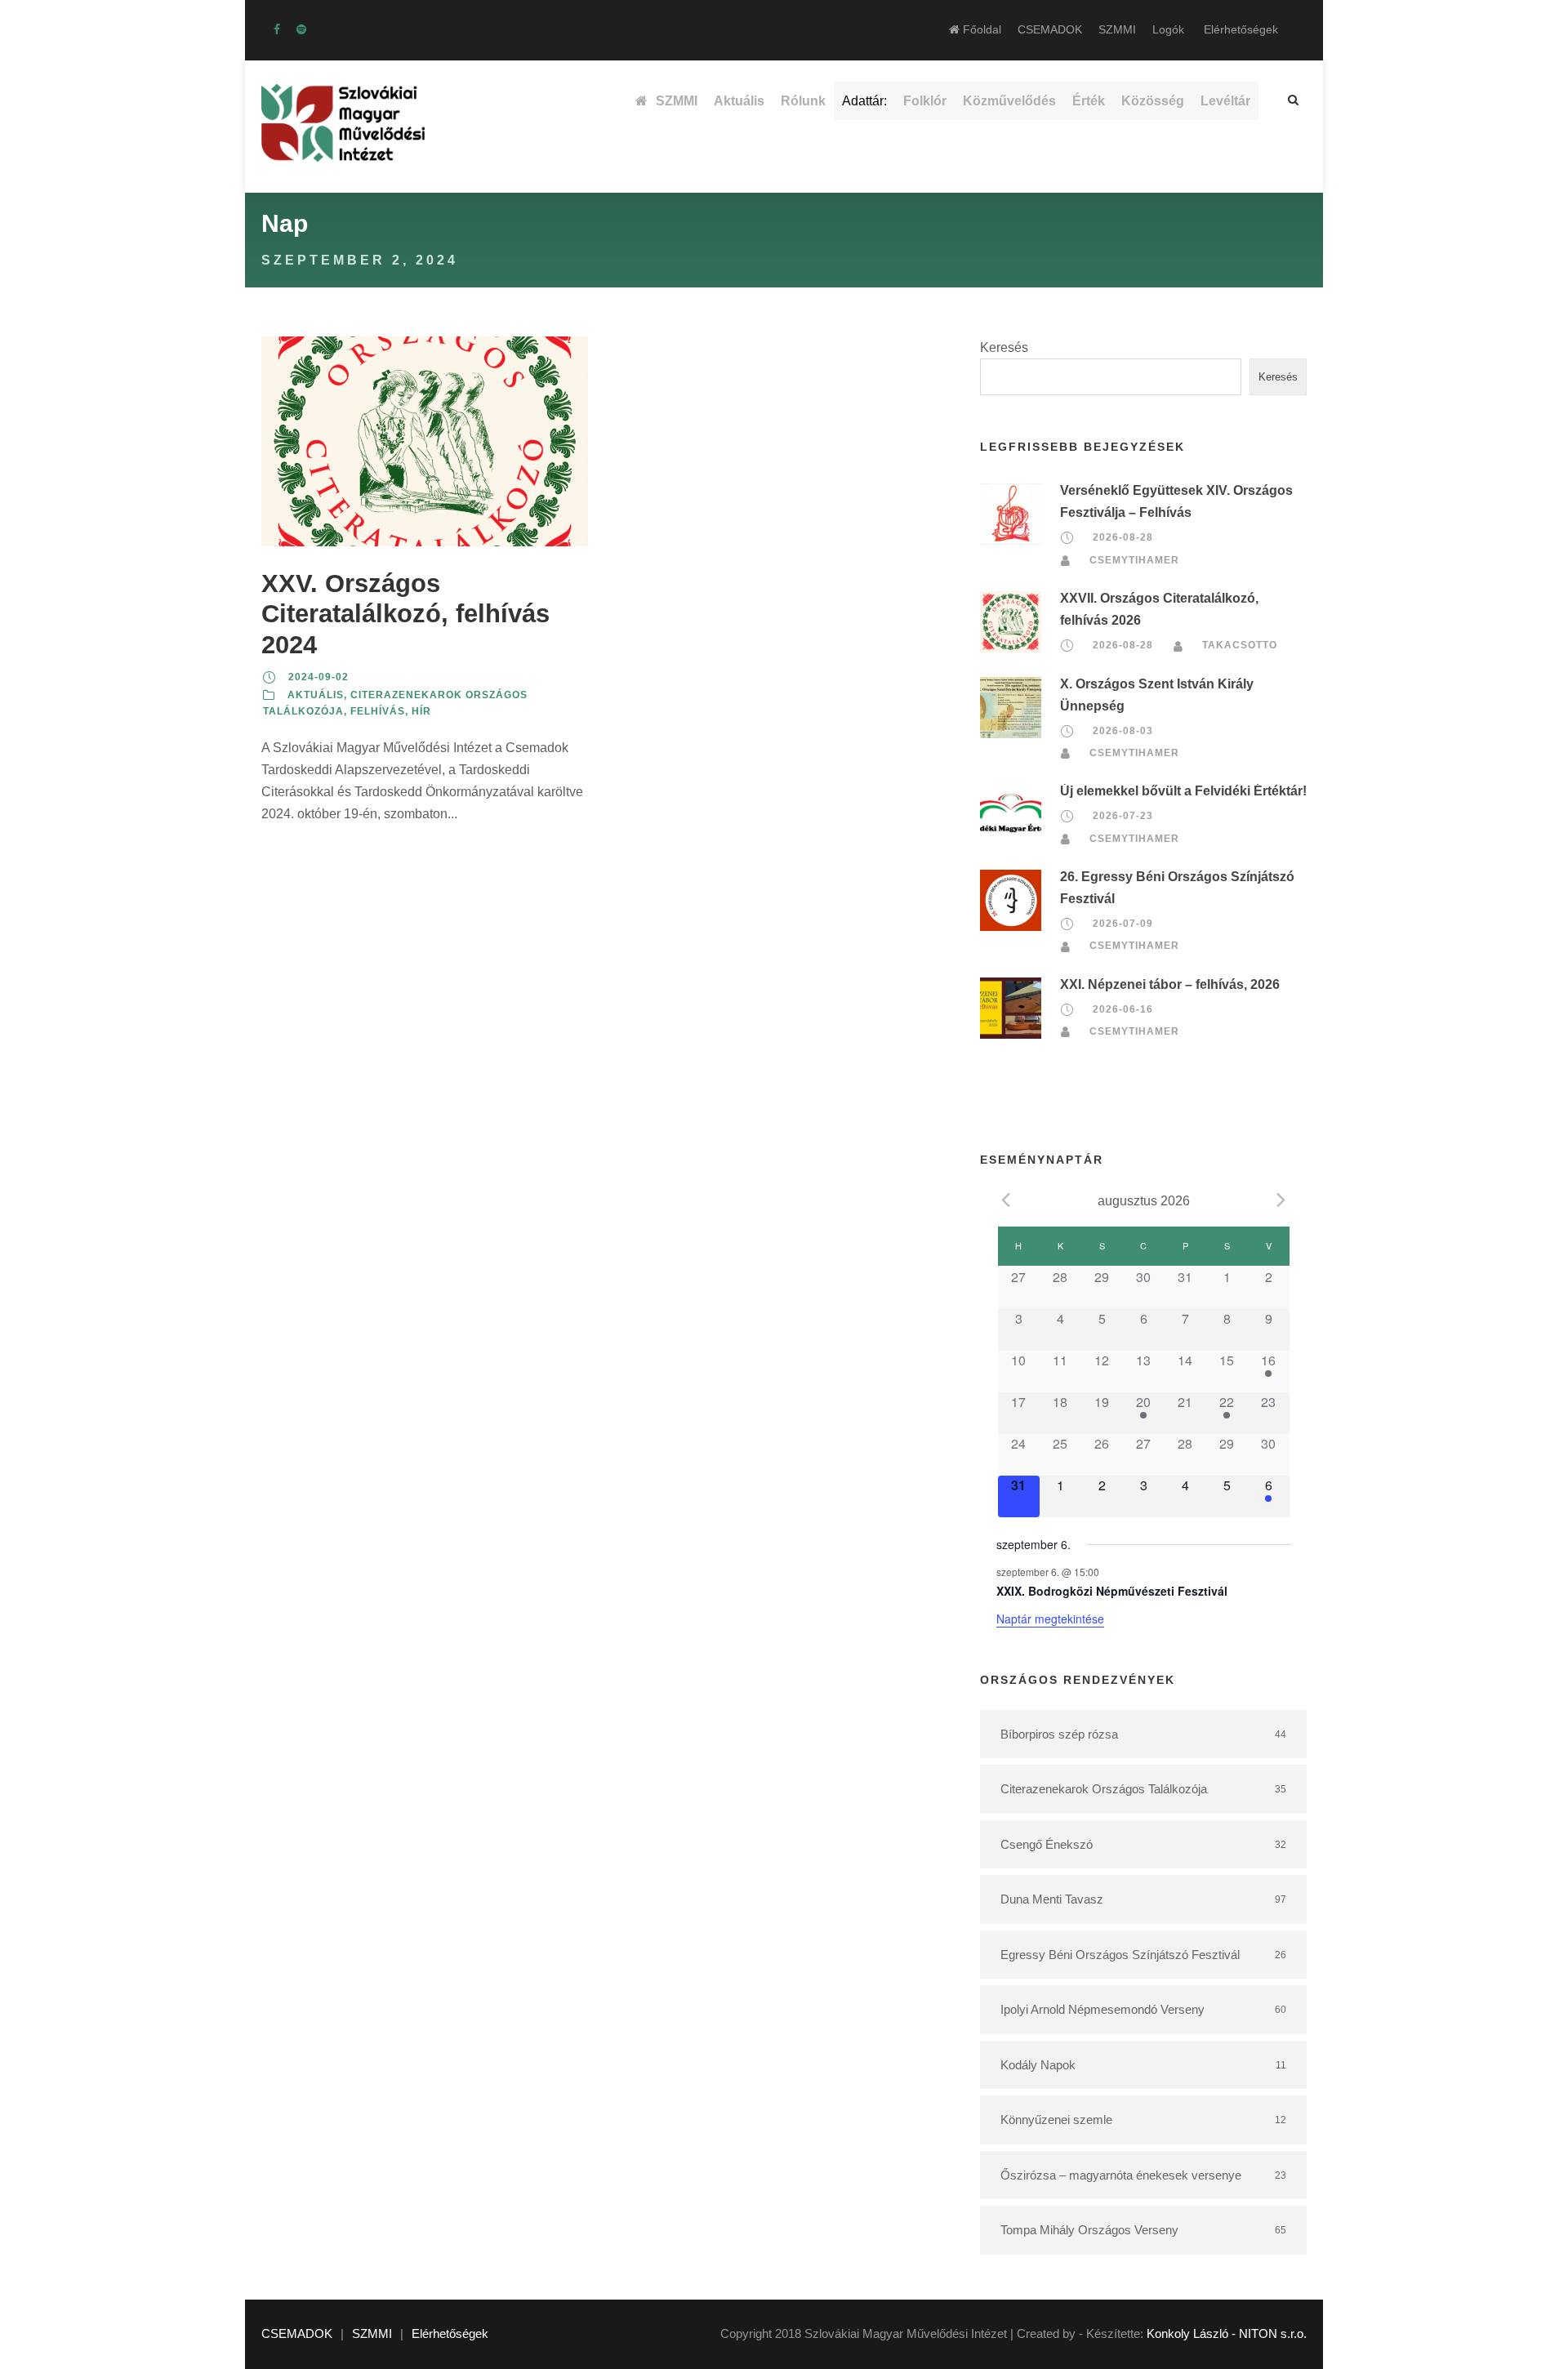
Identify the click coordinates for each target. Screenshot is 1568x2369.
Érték (1089, 101)
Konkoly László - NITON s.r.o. (1227, 2333)
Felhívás (378, 711)
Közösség (1153, 101)
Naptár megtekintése (1050, 1619)
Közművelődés (1009, 101)
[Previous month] (1006, 1200)
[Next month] (1281, 1200)
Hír (421, 711)
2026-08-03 (1123, 731)
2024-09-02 (318, 677)
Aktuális (739, 101)
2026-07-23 (1123, 816)
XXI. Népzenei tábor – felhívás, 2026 (1170, 984)
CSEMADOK (1050, 29)
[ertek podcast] (301, 29)
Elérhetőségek (1241, 29)
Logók (1168, 29)
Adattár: (864, 101)
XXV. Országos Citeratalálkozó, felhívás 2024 (405, 614)
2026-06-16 (1123, 1009)
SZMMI (1117, 29)
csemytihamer (1134, 560)
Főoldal (980, 29)
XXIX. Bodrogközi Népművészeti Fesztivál (1112, 1591)
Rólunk (803, 101)
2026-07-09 (1123, 924)
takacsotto (1240, 645)
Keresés (1004, 347)
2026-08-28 (1123, 538)
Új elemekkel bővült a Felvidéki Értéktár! (1183, 791)
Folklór (925, 101)
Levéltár (1225, 101)
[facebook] (277, 29)
